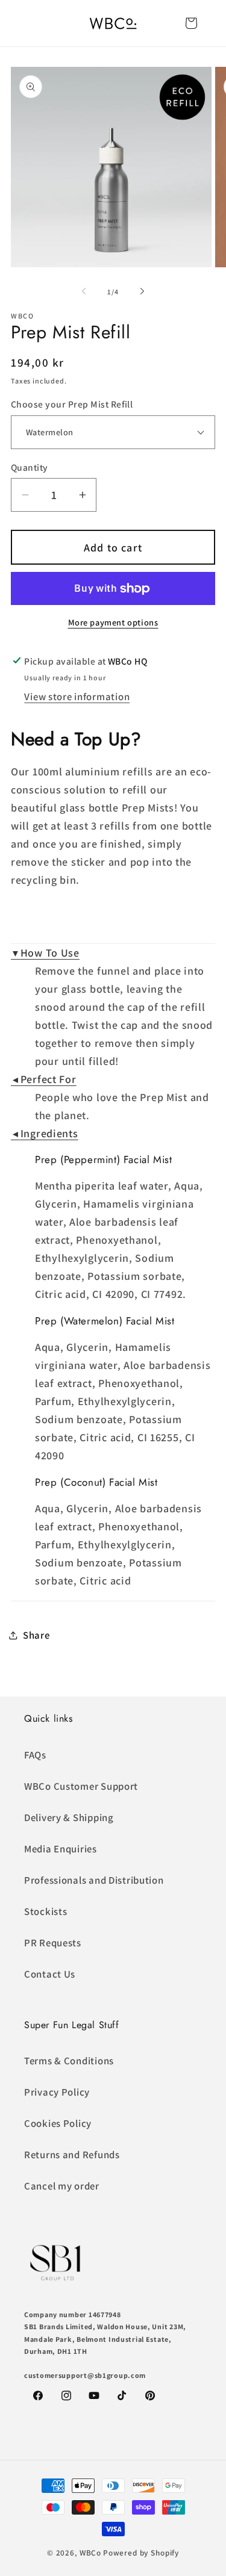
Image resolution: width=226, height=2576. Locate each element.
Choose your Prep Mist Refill (72, 404)
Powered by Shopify (141, 2553)
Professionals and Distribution (94, 1880)
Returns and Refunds (72, 2155)
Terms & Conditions (69, 2061)
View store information (77, 697)
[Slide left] (84, 291)
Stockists (46, 1911)
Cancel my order (62, 2186)
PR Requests (53, 1943)
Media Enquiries (61, 1849)
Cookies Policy (58, 2123)
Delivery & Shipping (69, 1817)
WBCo (90, 2553)
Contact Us (50, 1974)
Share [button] (36, 1635)
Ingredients (45, 1133)
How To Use (45, 953)
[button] (191, 23)
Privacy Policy (57, 2092)
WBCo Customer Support (81, 1786)
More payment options (113, 622)
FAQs (35, 1755)
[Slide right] (142, 291)
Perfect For (44, 1079)
